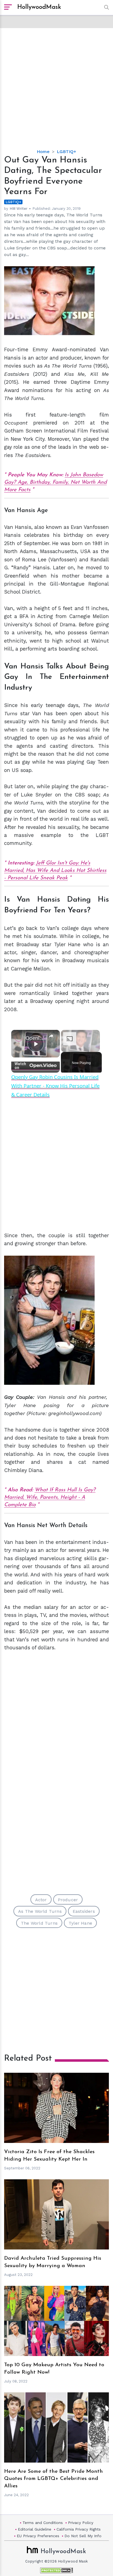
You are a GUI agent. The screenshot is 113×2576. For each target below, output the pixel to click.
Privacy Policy (81, 2523)
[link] (19, 1037)
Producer (68, 1900)
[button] (105, 7)
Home (43, 152)
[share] (51, 1036)
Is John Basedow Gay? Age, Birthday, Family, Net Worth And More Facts (55, 482)
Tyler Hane (80, 1923)
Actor (41, 1900)
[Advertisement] (56, 84)
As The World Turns (40, 1911)
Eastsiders (84, 1911)
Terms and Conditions (43, 2523)
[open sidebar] (8, 7)
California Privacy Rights (79, 2529)
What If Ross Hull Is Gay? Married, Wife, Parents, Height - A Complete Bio (50, 1498)
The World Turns (39, 1923)
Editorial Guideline (35, 2529)
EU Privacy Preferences (38, 2536)
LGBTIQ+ (67, 152)
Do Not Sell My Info (83, 2536)
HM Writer (19, 209)
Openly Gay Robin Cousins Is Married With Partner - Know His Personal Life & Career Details (36, 1038)
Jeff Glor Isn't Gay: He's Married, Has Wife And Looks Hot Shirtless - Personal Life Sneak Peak (55, 871)
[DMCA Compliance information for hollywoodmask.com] (56, 2570)
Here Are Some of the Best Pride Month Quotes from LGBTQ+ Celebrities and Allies (53, 2479)
